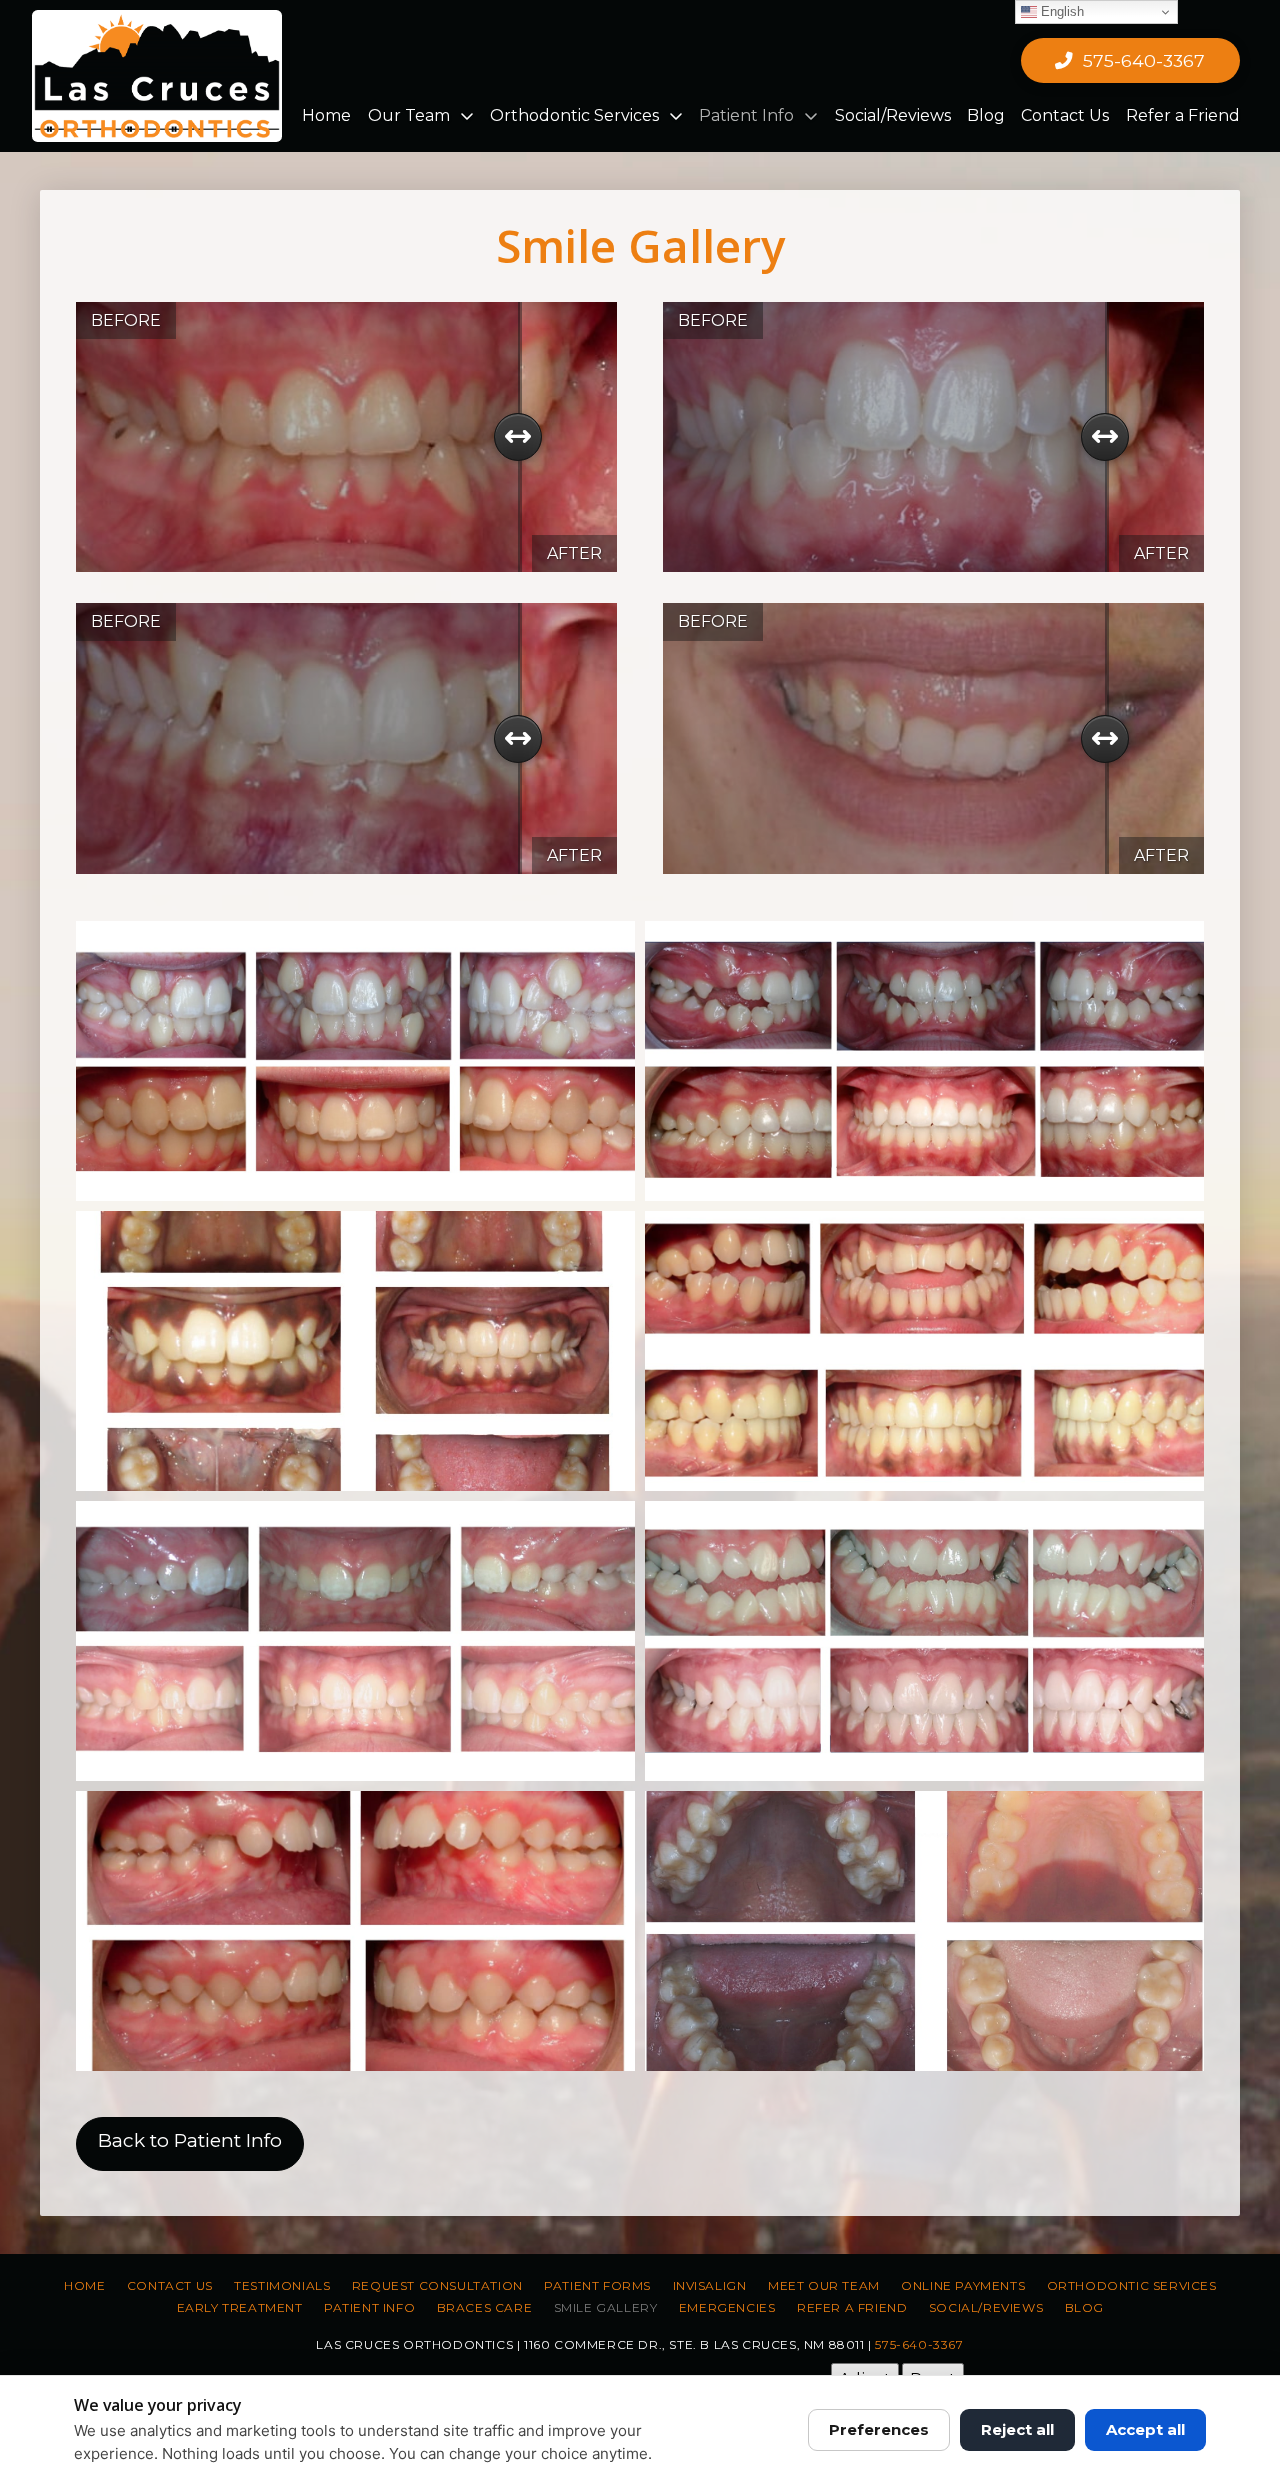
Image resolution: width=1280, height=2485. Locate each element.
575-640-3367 (919, 2344)
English (1060, 11)
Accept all (1145, 2429)
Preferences (879, 2429)
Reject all (1017, 2429)
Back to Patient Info (190, 2140)
